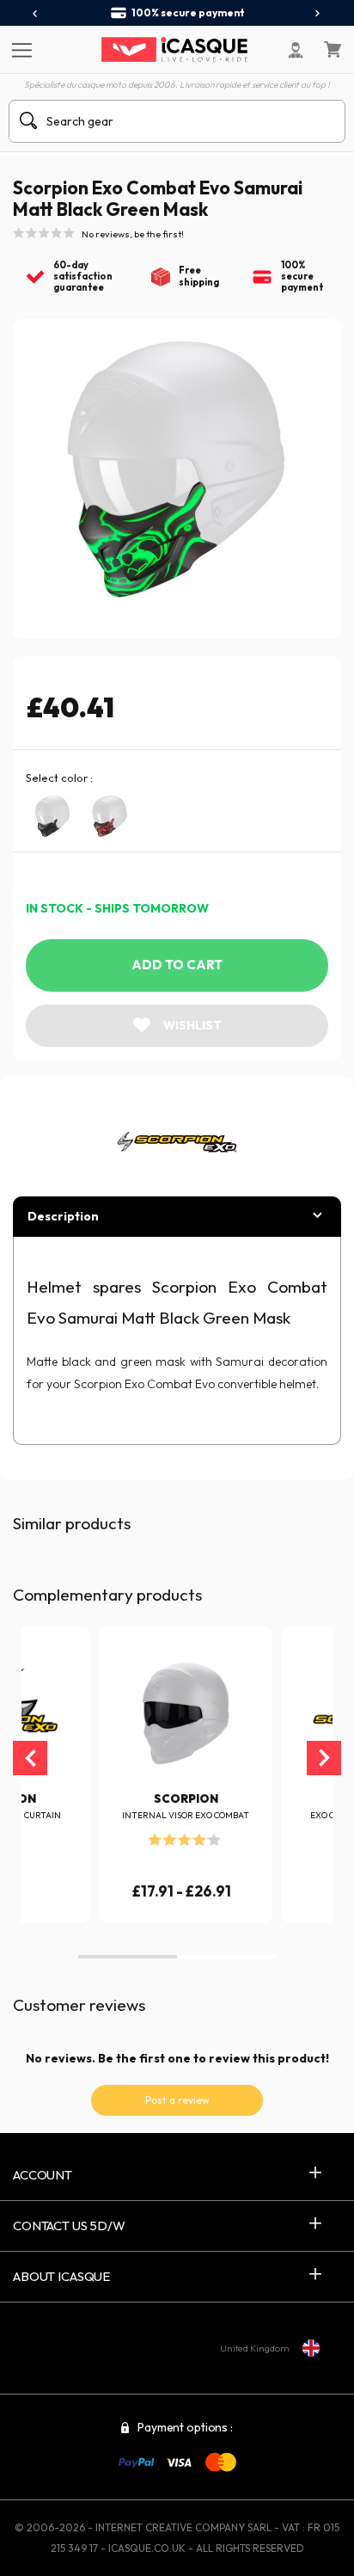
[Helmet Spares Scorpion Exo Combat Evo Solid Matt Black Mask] (52, 816)
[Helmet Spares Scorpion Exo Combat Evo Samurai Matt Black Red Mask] (109, 816)
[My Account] (296, 50)
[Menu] (19, 49)
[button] (128, 1957)
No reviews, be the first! (133, 234)
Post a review (177, 2100)
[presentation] (36, 14)
